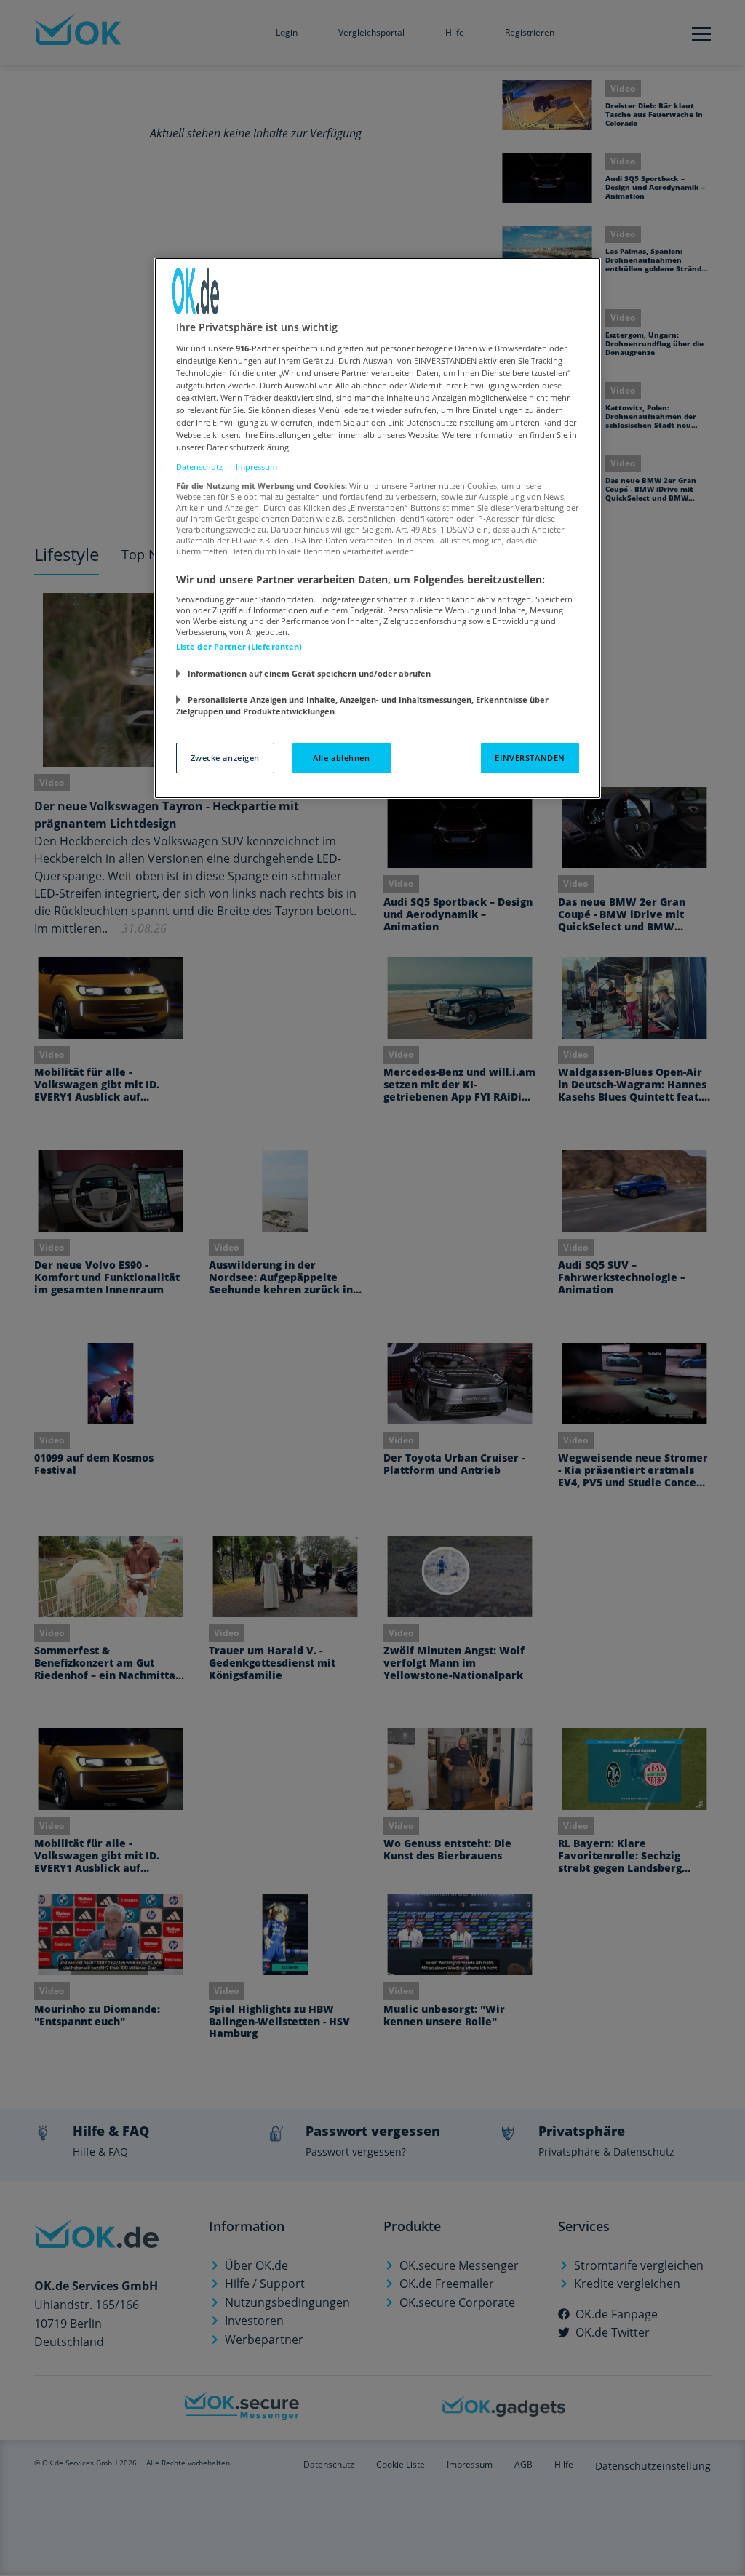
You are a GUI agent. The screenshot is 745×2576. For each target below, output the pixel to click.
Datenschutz (199, 467)
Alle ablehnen (341, 758)
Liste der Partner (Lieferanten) (239, 646)
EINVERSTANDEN (530, 758)
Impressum (256, 467)
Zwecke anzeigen (226, 758)
